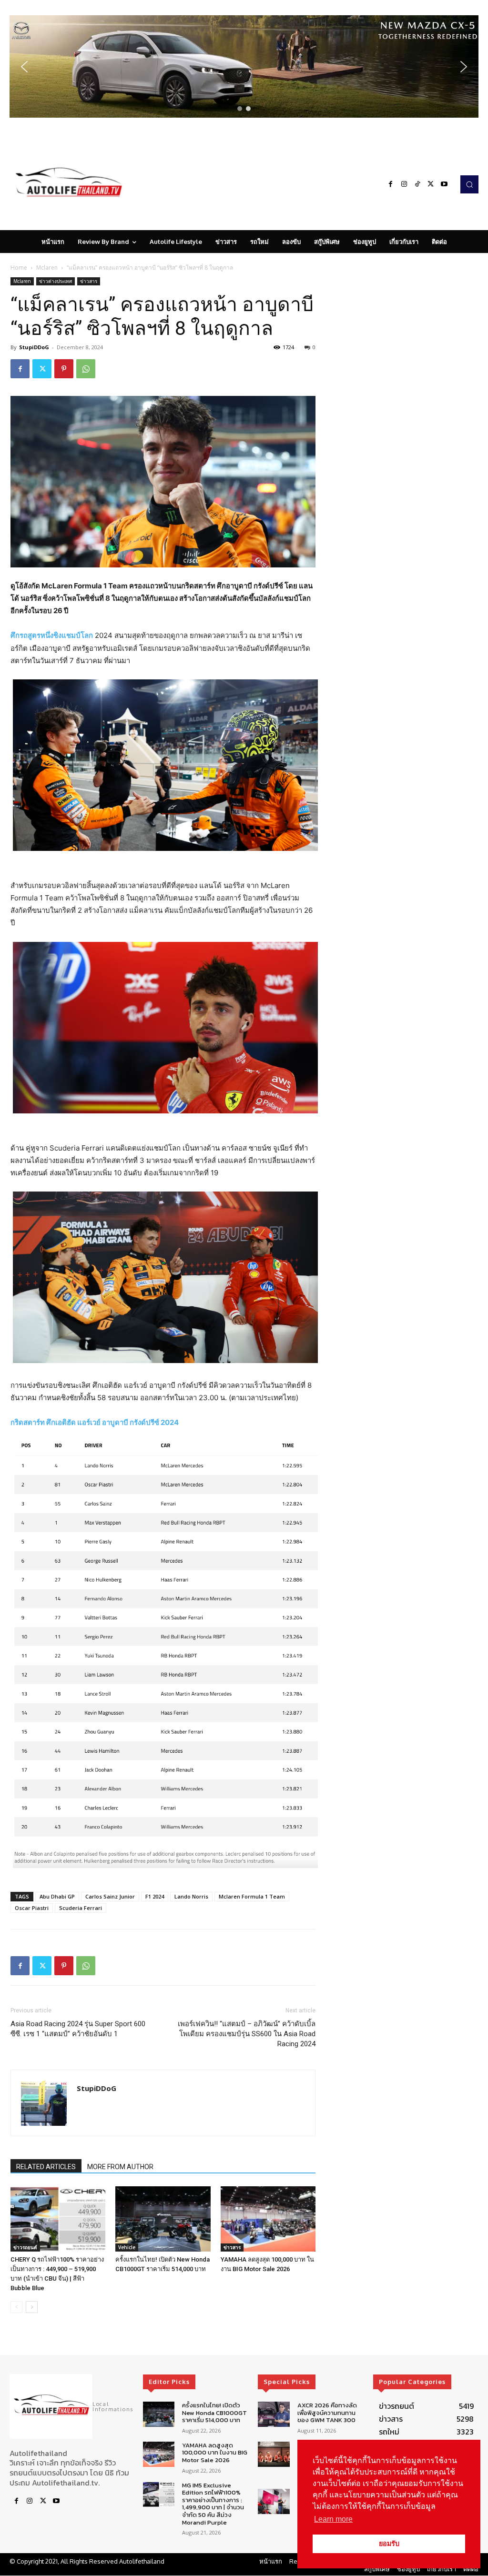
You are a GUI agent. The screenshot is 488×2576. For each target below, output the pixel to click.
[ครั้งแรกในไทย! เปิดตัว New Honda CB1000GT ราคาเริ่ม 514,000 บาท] (163, 2219)
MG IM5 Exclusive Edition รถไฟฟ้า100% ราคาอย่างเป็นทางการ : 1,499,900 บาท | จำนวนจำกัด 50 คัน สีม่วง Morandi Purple (213, 2504)
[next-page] (32, 2307)
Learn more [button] (333, 2519)
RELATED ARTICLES (46, 2167)
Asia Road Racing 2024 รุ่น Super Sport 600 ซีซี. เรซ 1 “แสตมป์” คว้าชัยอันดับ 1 (78, 2029)
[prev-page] (16, 2307)
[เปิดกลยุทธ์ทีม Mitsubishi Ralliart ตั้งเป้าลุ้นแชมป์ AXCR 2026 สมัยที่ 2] (274, 2454)
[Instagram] (404, 184)
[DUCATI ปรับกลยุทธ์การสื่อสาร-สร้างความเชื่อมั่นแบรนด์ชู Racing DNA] (274, 2502)
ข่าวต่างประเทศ (56, 281)
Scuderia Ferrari (81, 1908)
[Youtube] (444, 184)
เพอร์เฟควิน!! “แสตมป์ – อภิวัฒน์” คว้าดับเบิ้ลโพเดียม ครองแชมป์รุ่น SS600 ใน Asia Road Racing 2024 (247, 2034)
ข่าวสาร (89, 281)
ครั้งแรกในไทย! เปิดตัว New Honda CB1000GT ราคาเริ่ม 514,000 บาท (214, 2413)
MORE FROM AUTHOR (120, 2167)
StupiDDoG (34, 347)
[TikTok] (417, 184)
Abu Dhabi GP (57, 1896)
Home (19, 268)
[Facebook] (391, 184)
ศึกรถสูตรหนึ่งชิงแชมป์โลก (52, 635)
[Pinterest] (64, 369)
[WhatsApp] (86, 369)
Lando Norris (191, 1896)
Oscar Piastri (32, 1908)
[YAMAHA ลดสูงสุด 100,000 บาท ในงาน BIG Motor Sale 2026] (268, 2219)
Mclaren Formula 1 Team (252, 1896)
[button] (244, 66)
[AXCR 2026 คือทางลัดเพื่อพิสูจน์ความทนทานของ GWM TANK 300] (274, 2414)
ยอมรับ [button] (389, 2544)
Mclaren (47, 268)
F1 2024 (155, 1896)
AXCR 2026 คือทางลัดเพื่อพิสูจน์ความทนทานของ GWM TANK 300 (327, 2413)
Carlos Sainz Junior (110, 1896)
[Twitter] (431, 184)
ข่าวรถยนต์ (25, 2247)
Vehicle (127, 2247)
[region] (244, 66)
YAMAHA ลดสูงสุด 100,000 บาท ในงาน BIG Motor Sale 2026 (215, 2453)
